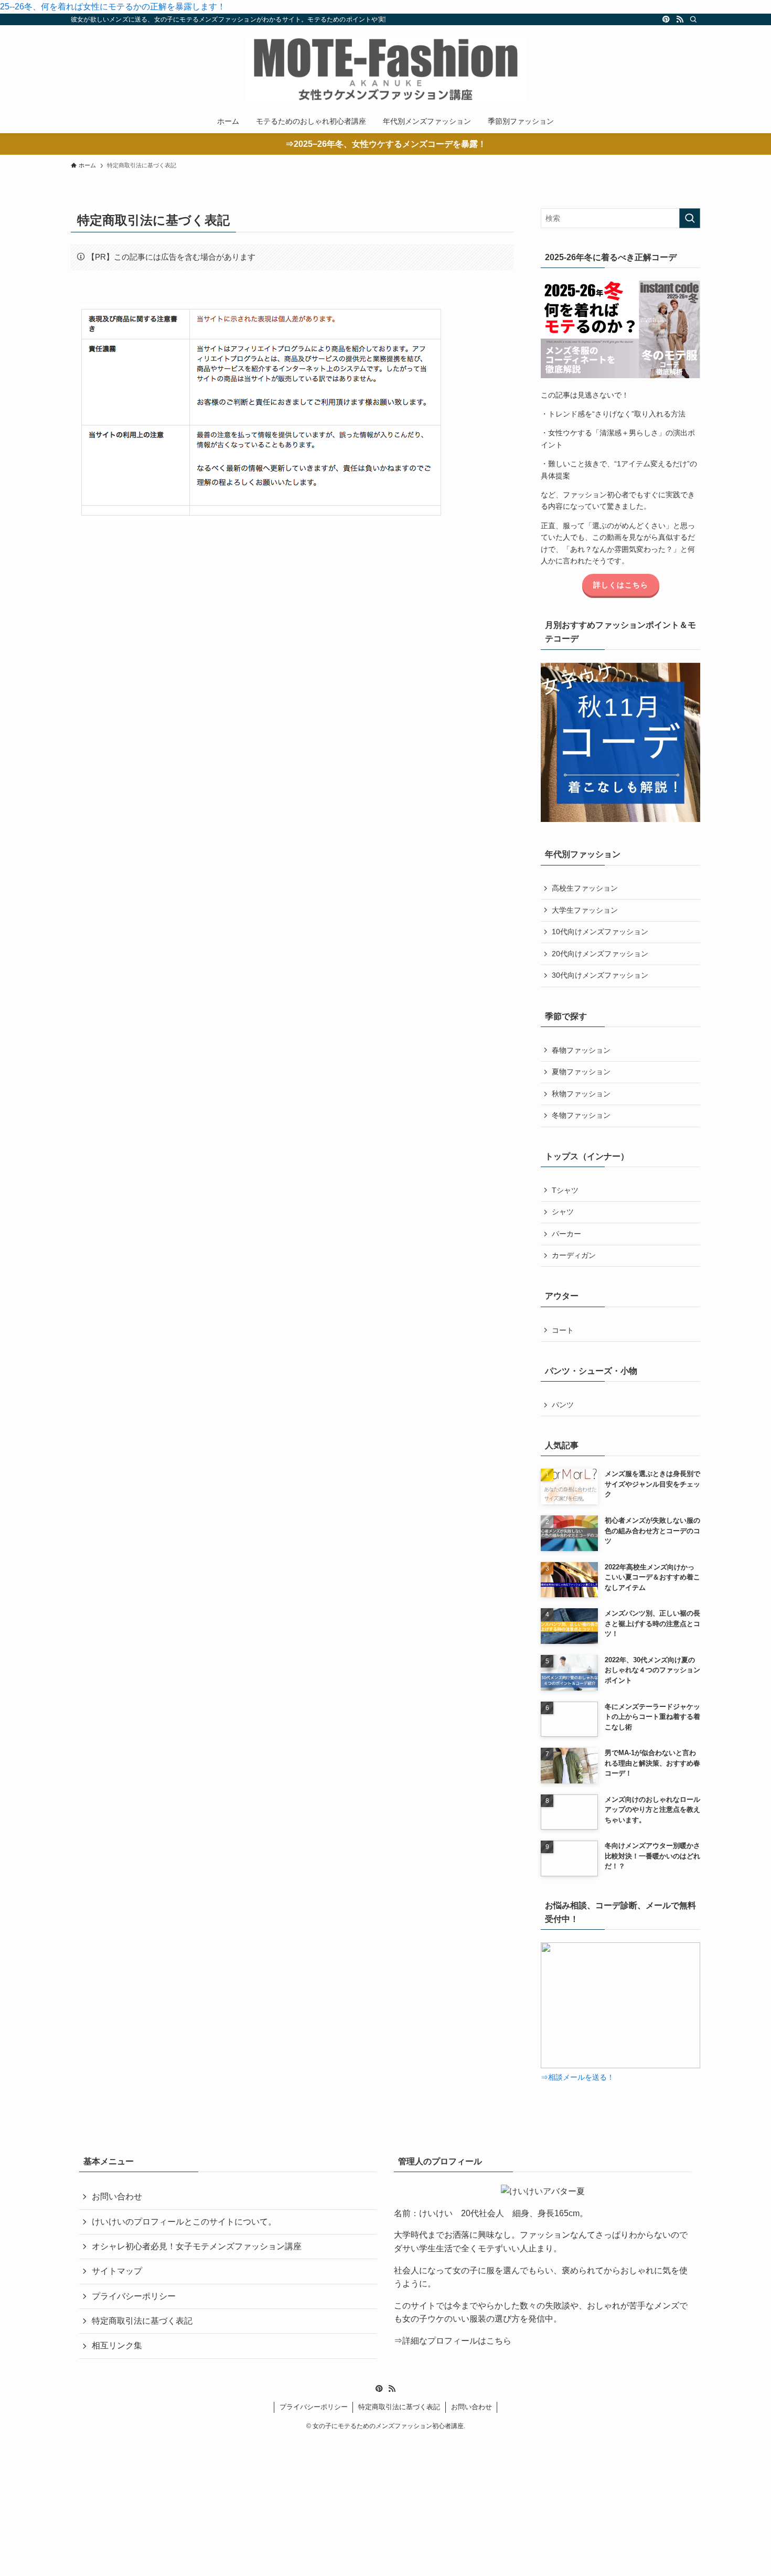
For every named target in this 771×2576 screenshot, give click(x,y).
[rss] (680, 19)
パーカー (566, 1234)
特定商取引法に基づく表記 (142, 2321)
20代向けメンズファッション (600, 954)
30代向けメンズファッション (600, 975)
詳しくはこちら (621, 585)
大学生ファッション (585, 910)
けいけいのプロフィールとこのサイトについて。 (184, 2222)
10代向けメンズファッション (600, 932)
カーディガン (574, 1255)
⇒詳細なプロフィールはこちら (453, 2341)
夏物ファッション (581, 1072)
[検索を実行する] (690, 218)
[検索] (693, 19)
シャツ (563, 1212)
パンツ (563, 1405)
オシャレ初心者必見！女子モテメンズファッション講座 (197, 2246)
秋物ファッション (581, 1094)
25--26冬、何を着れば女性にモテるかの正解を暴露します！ (113, 7)
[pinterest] (666, 19)
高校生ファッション (585, 888)
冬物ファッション (581, 1115)
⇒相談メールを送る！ (577, 2077)
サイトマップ (117, 2271)
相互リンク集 (117, 2345)
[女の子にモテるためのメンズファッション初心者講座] (385, 69)
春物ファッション (581, 1050)
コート (563, 1330)
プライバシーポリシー (134, 2296)
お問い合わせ (117, 2196)
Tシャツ (565, 1190)
